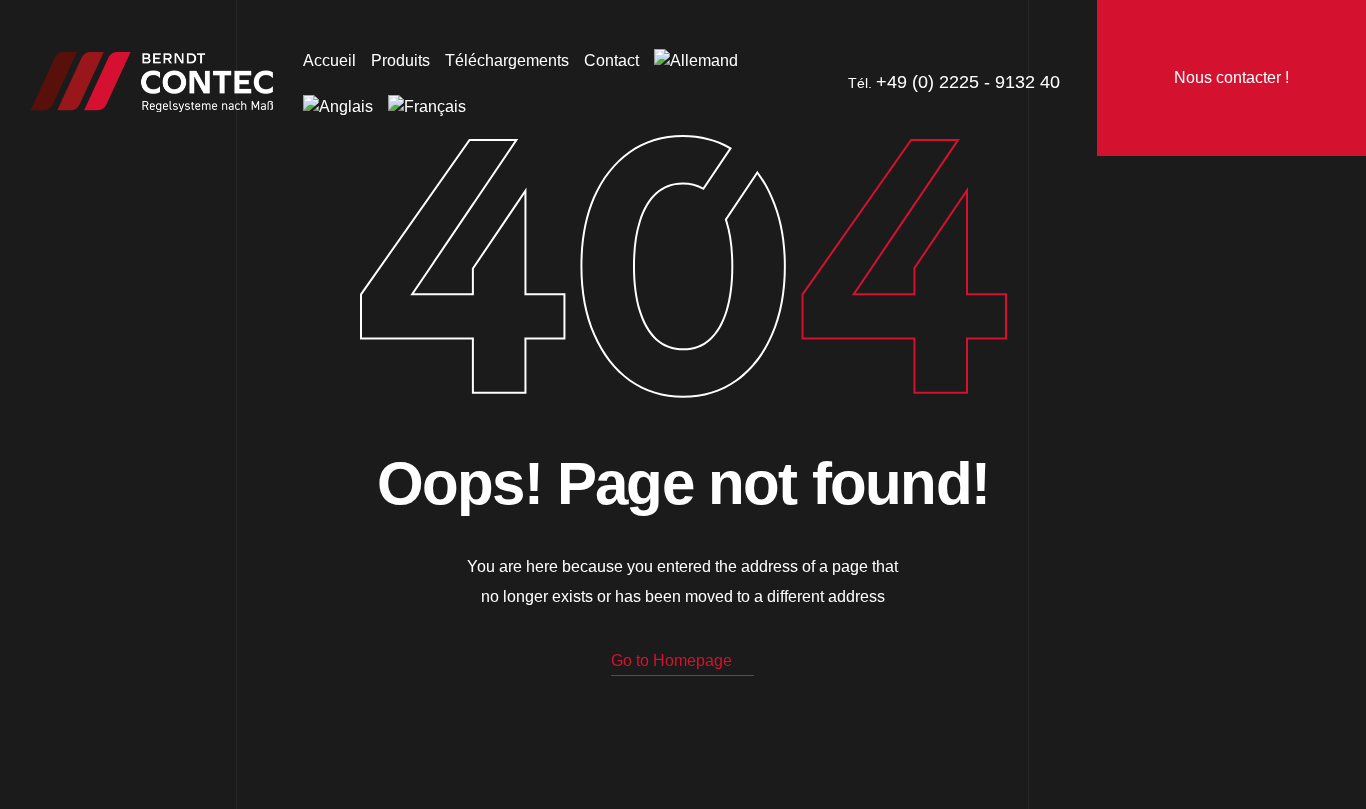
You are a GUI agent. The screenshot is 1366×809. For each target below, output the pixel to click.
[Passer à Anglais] (338, 107)
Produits (400, 60)
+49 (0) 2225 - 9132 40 (968, 82)
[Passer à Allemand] (696, 61)
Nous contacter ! (1231, 77)
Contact (611, 60)
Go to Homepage (671, 660)
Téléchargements (507, 60)
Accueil (329, 60)
